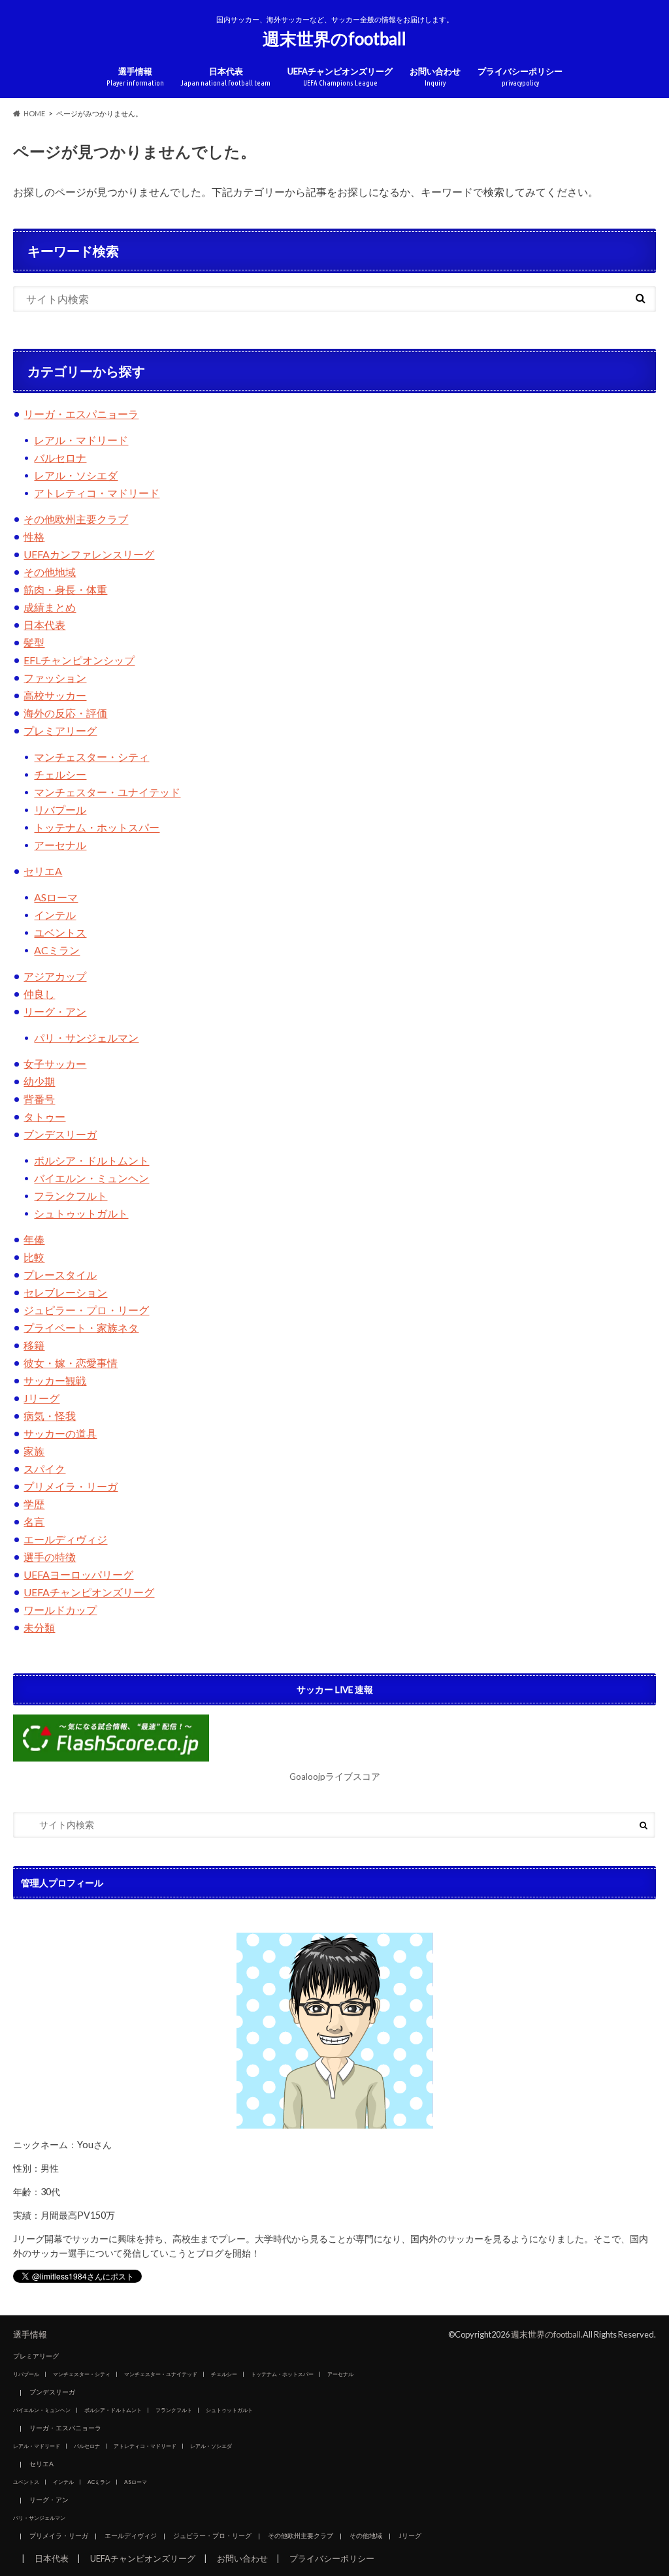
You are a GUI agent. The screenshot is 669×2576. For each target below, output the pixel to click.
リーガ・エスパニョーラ (81, 414)
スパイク (44, 1469)
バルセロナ (60, 458)
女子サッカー (55, 1064)
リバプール (60, 810)
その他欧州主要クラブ (76, 519)
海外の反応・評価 (65, 713)
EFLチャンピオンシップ (79, 660)
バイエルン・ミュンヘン (91, 1178)
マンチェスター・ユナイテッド (107, 792)
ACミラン (57, 950)
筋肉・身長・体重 (65, 589)
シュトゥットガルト (81, 1213)
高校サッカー (55, 695)
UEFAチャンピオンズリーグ (340, 77)
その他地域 (50, 572)
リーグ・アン (55, 1011)
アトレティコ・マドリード (97, 493)
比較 (34, 1257)
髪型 (34, 642)
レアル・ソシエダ (76, 475)
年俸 (34, 1239)
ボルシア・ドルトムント (91, 1160)
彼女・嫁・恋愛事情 (71, 1363)
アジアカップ (55, 976)
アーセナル (60, 845)
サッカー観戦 (55, 1380)
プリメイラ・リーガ (71, 1486)
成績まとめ (50, 607)
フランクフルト (71, 1196)
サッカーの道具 (60, 1433)
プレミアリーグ (60, 731)
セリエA (43, 871)
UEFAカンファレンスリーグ (89, 554)
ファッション (55, 678)
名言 (34, 1521)
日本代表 (226, 77)
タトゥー (44, 1117)
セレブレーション (65, 1292)
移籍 (34, 1345)
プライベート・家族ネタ (81, 1328)
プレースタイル (60, 1275)
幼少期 (39, 1081)
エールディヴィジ (65, 1539)
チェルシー (60, 774)
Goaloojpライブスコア (335, 1777)
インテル (55, 915)
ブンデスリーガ (60, 1134)
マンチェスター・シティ (91, 757)
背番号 (39, 1099)
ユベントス (60, 932)
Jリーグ (41, 1398)
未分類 (39, 1627)
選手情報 (135, 77)
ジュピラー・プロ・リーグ (86, 1310)
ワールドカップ (60, 1610)
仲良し (39, 994)
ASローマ (56, 897)
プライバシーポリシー (520, 77)
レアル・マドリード (81, 440)
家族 (34, 1451)
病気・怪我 (50, 1416)
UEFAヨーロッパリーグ (78, 1574)
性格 (34, 537)
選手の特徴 (50, 1557)
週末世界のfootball (334, 39)
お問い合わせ (435, 77)
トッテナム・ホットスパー (97, 827)
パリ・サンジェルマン (86, 1038)
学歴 (34, 1504)
